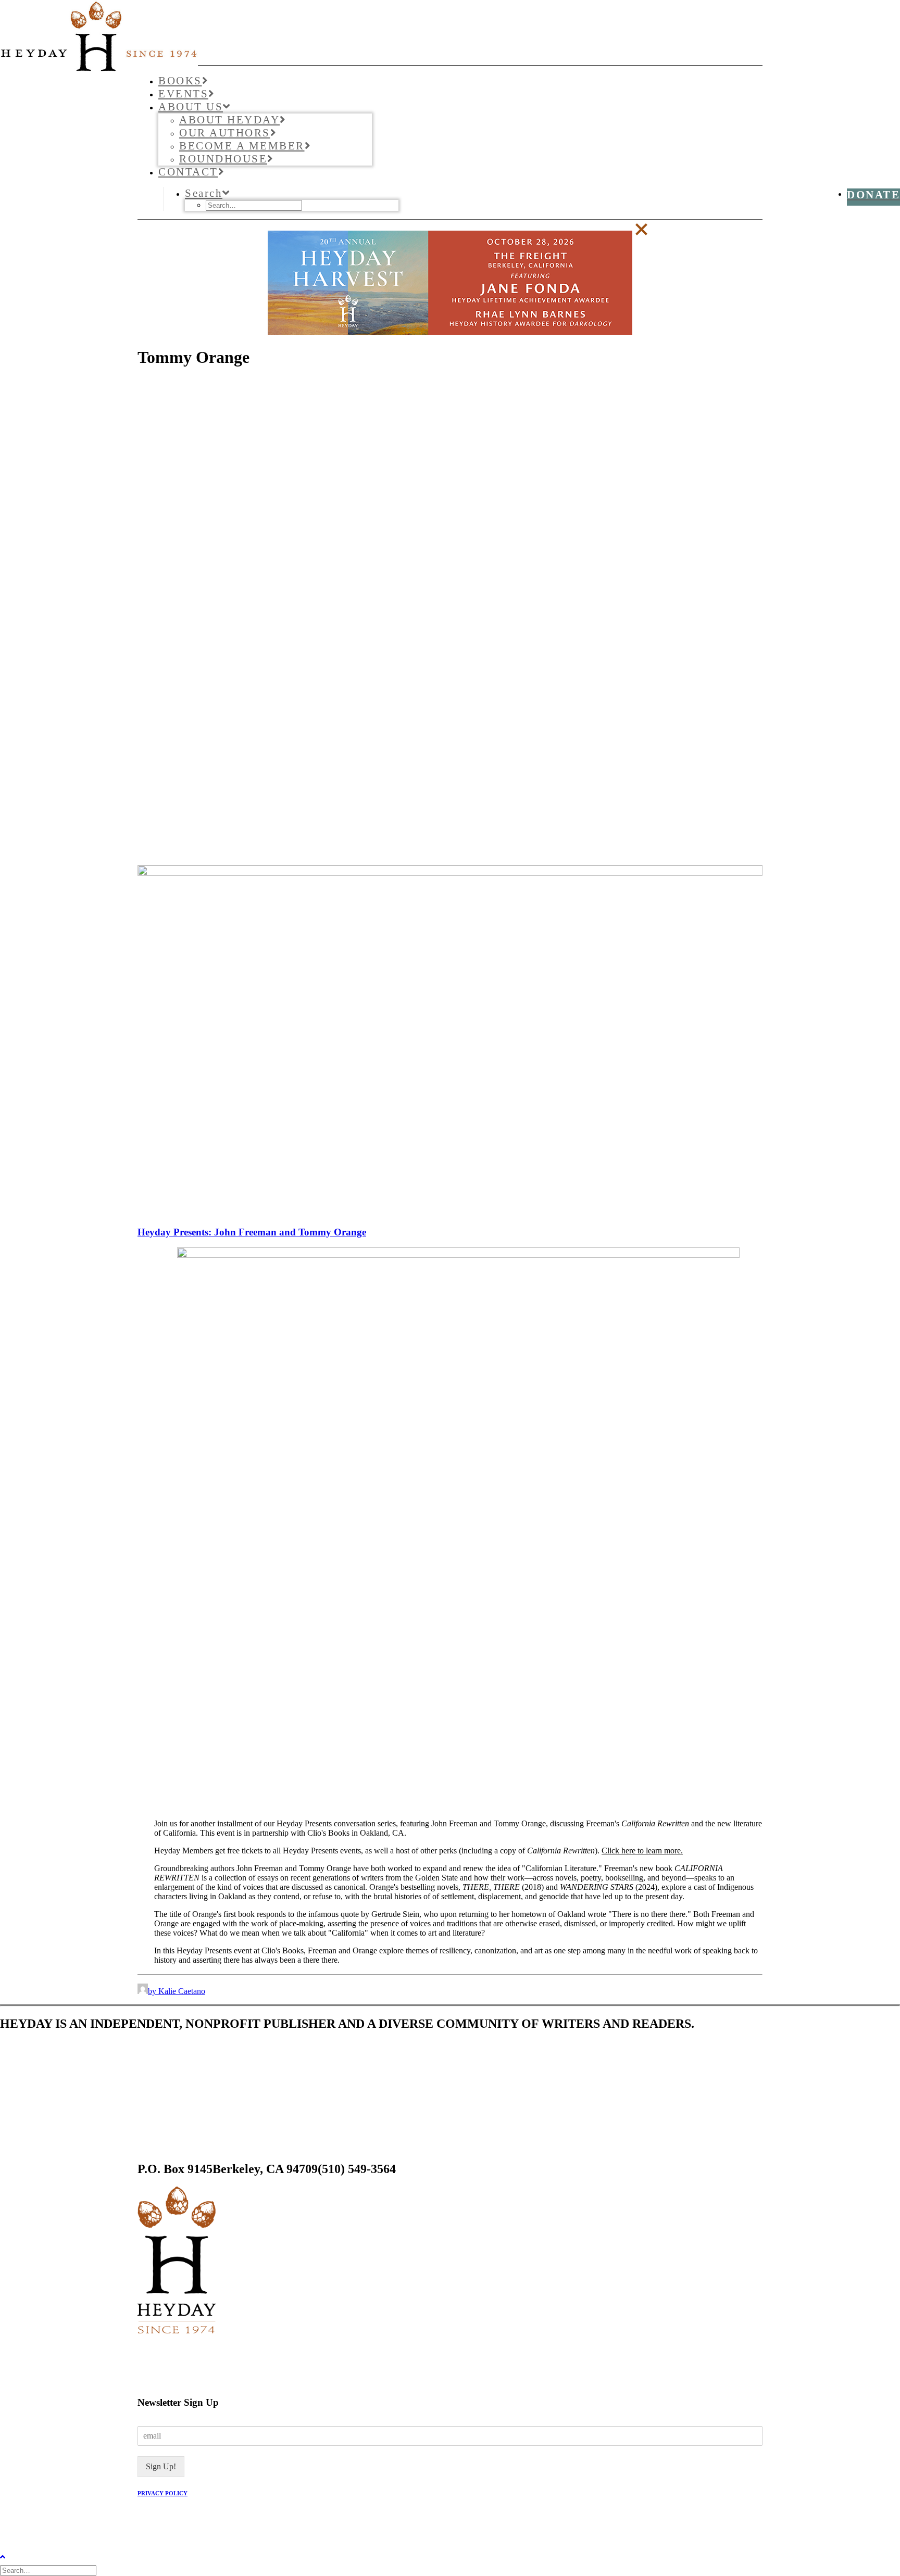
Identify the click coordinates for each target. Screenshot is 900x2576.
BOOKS (180, 81)
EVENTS (183, 94)
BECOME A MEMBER (242, 146)
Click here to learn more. (642, 1851)
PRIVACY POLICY (162, 2493)
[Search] (49, 2570)
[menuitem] (460, 81)
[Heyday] (450, 33)
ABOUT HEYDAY (229, 120)
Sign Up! (161, 2466)
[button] (208, 193)
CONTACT (188, 172)
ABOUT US (191, 107)
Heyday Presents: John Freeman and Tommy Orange (252, 1232)
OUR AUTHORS (225, 133)
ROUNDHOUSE (223, 159)
